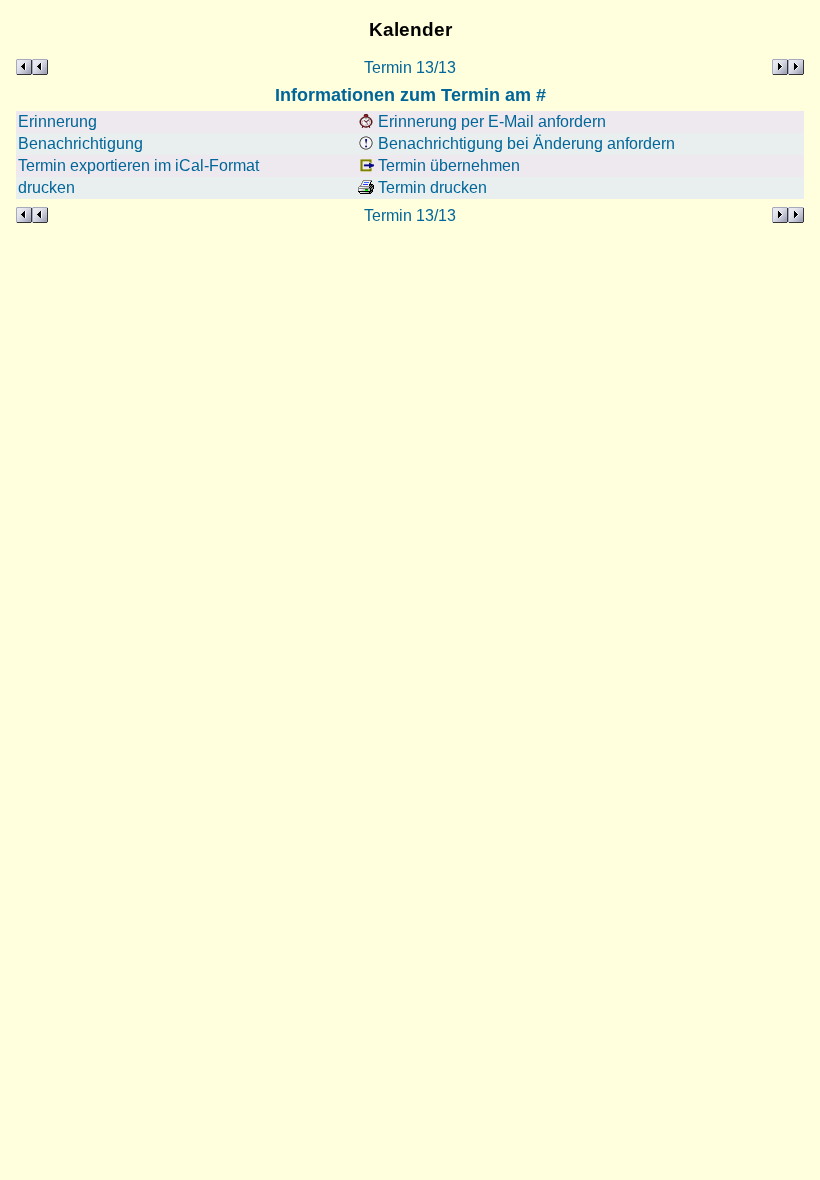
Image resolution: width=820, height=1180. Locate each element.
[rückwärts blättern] (32, 67)
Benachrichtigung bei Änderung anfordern (524, 143)
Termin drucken (430, 187)
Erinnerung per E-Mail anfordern (490, 121)
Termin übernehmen (447, 165)
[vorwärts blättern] (788, 67)
